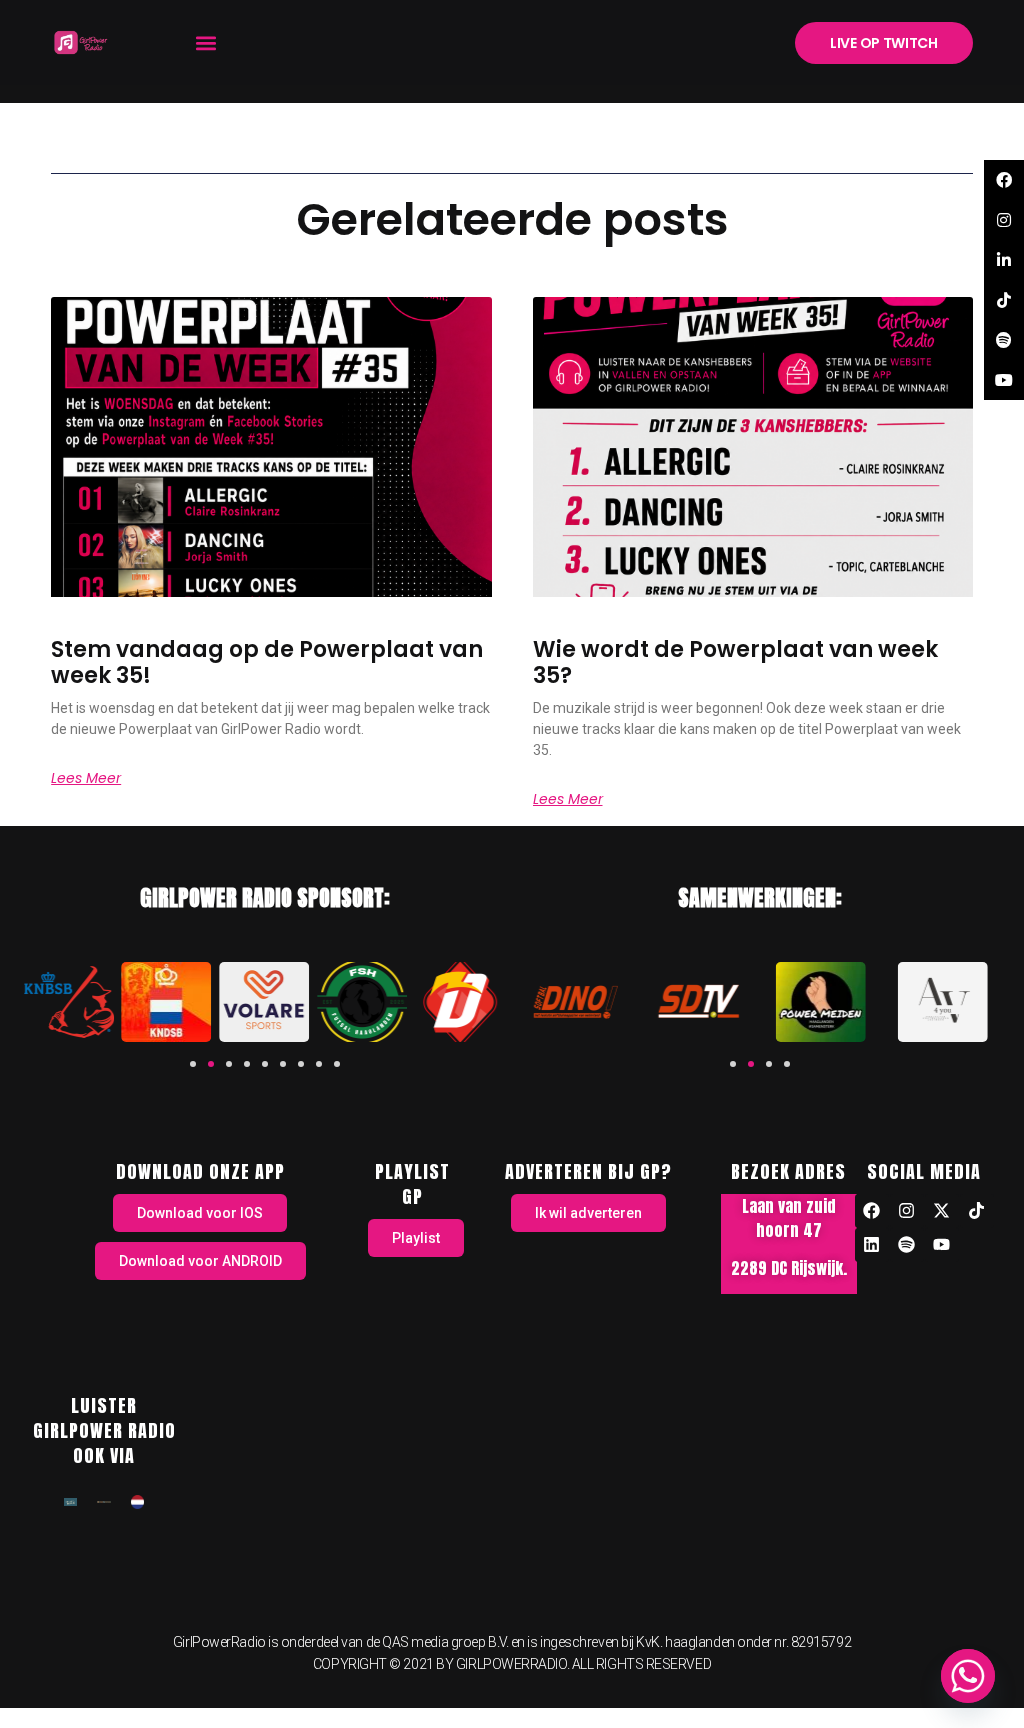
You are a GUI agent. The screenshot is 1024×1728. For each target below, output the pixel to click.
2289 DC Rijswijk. (789, 1268)
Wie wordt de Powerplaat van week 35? (735, 662)
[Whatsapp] (968, 1676)
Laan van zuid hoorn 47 (789, 1218)
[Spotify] (907, 1245)
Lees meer (86, 778)
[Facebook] (872, 1211)
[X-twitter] (942, 1211)
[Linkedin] (872, 1245)
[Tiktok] (977, 1211)
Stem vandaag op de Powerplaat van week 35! (267, 662)
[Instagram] (907, 1211)
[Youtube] (942, 1245)
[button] (205, 42)
